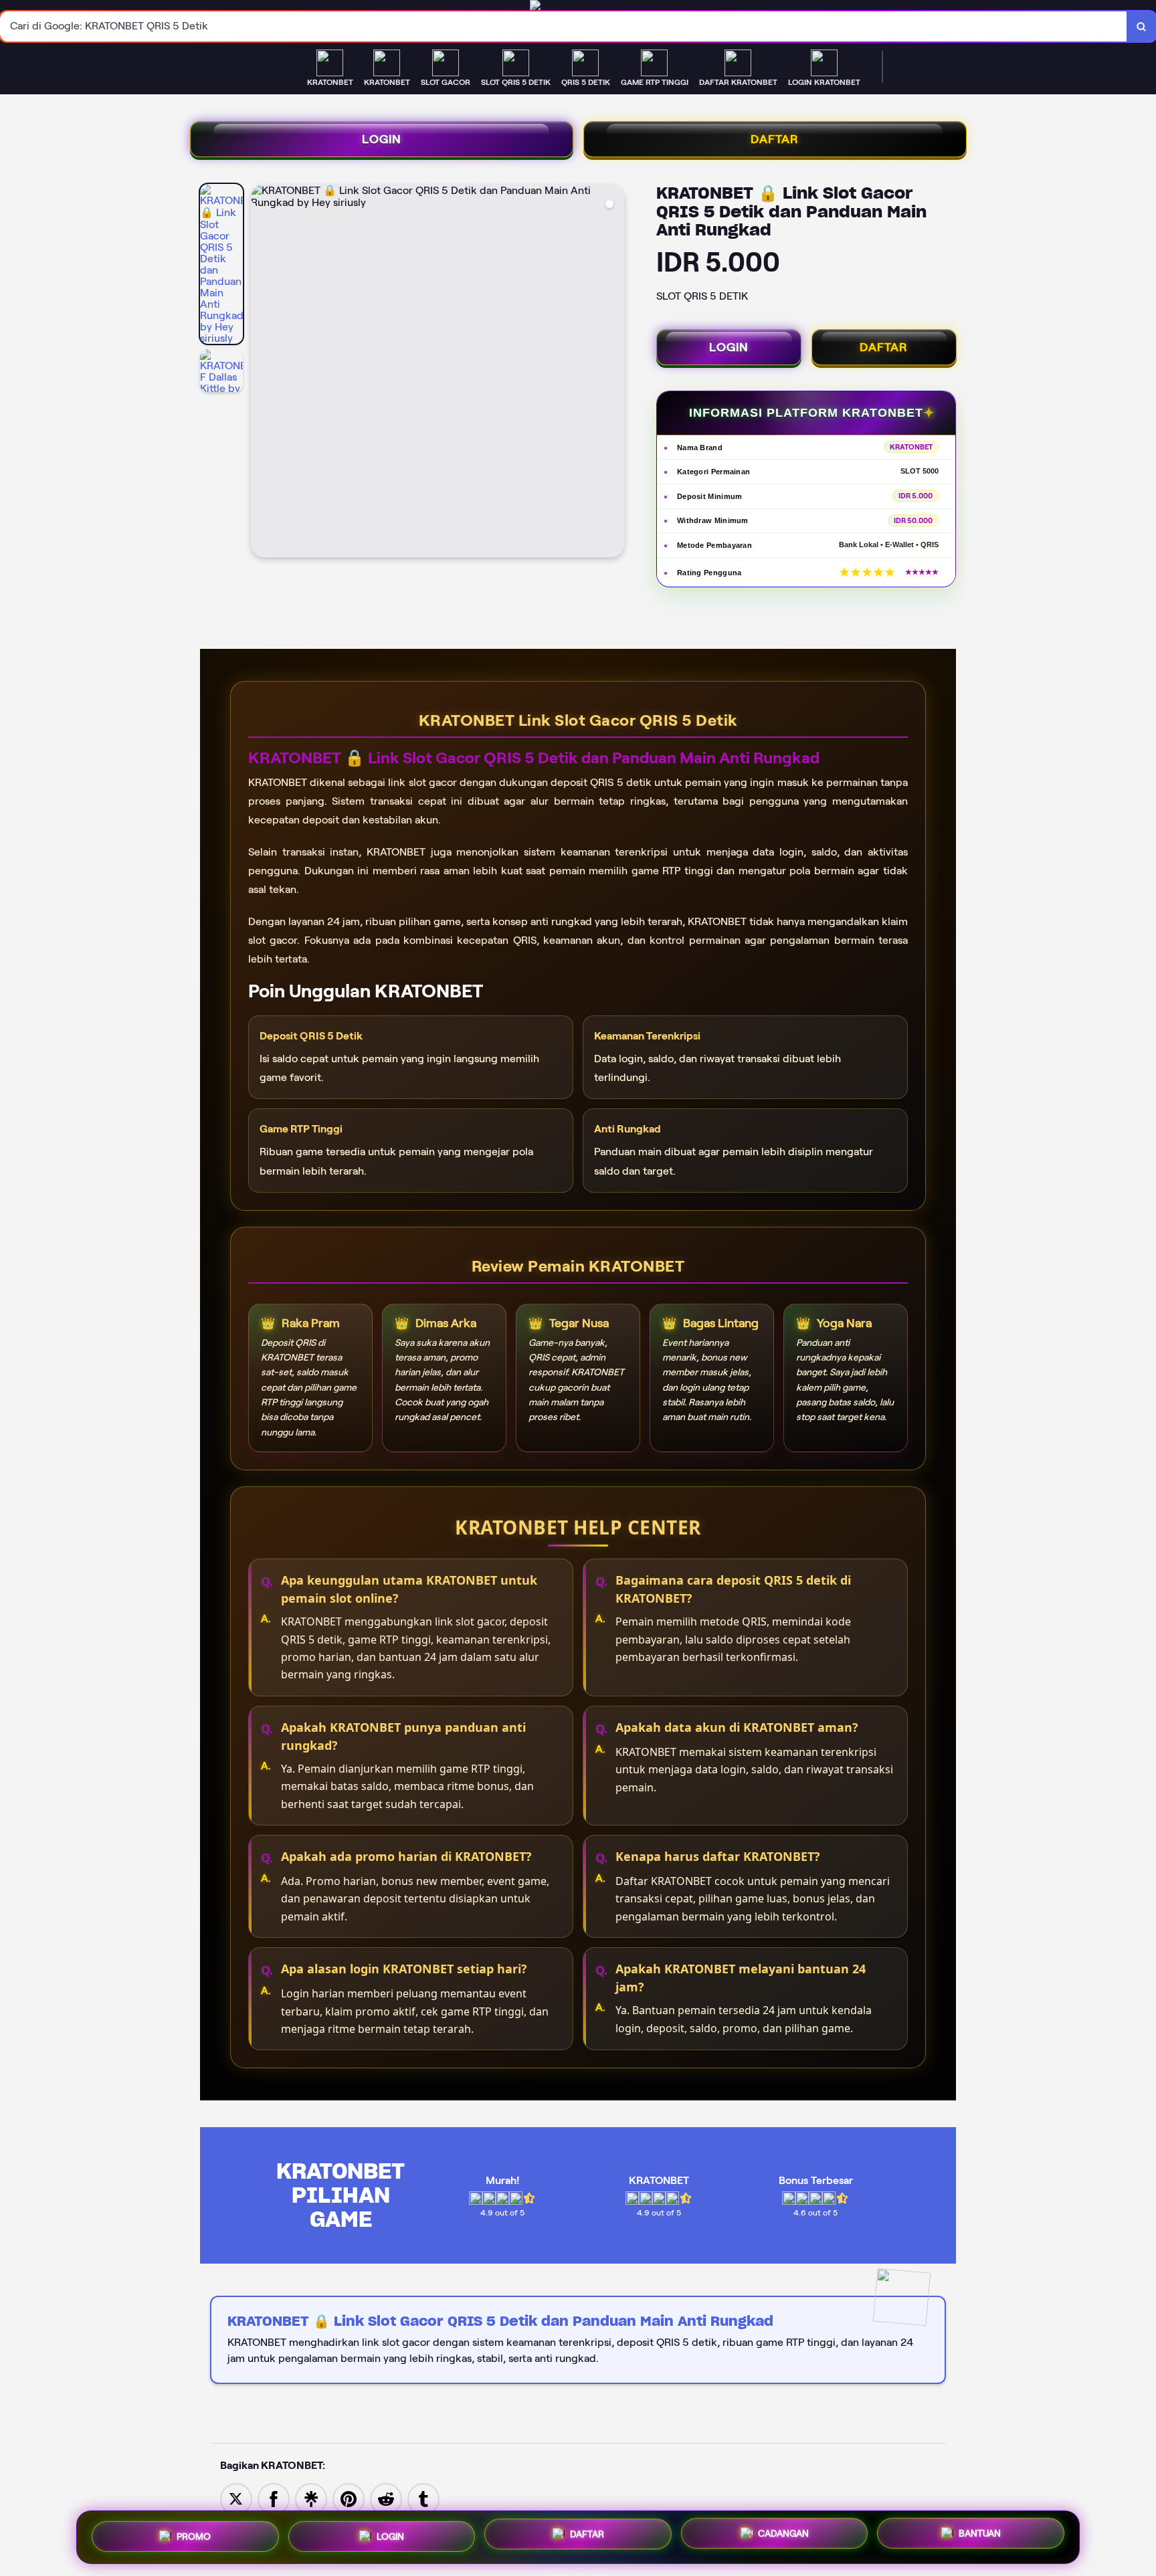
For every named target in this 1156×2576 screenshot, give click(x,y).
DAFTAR (775, 139)
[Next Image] (613, 373)
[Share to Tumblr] (423, 2498)
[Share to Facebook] (274, 2498)
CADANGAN (783, 2535)
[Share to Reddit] (386, 2498)
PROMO (194, 2537)
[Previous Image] (262, 373)
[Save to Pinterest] (349, 2498)
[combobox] (564, 26)
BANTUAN (980, 2534)
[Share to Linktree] (311, 2498)
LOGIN (382, 139)
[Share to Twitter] (236, 2498)
